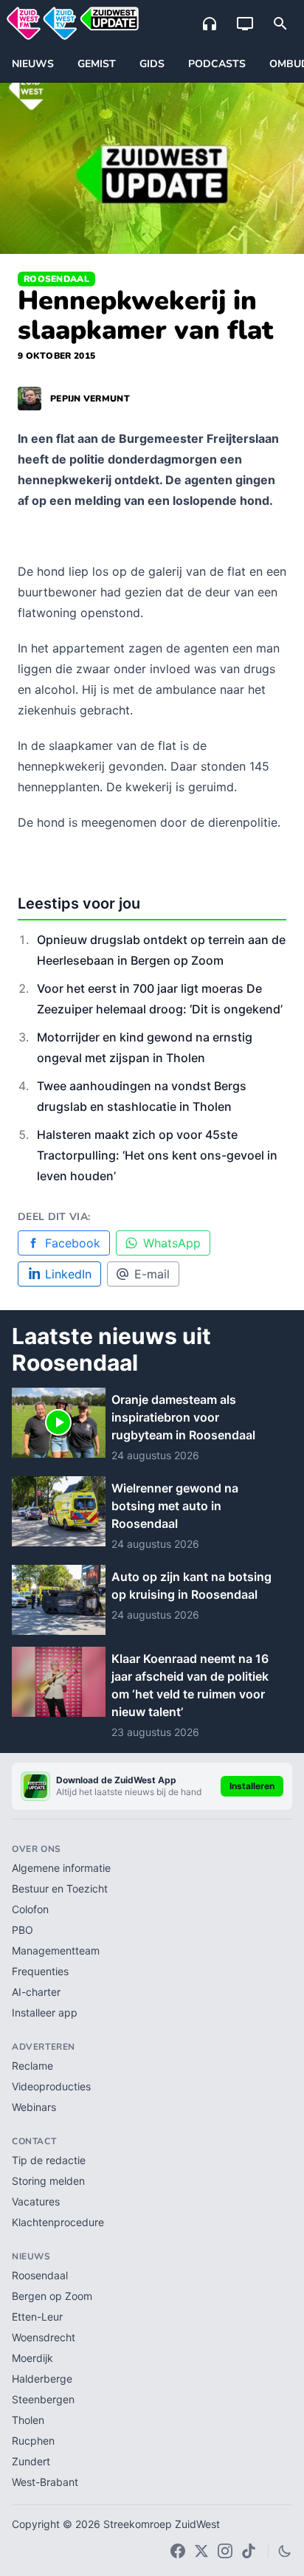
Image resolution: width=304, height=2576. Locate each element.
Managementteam (56, 1950)
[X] (201, 2551)
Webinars (34, 2107)
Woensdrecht (44, 2337)
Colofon (30, 1909)
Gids (152, 64)
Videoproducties (51, 2086)
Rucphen (33, 2441)
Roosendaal (56, 279)
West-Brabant (45, 2482)
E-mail (152, 1274)
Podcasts (217, 64)
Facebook (73, 1243)
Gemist (97, 64)
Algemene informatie (61, 1868)
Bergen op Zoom (52, 2296)
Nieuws (33, 64)
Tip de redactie (49, 2160)
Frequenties (40, 1971)
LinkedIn (68, 1274)
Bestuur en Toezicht (60, 1888)
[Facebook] (178, 2551)
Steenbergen (43, 2399)
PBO (23, 1930)
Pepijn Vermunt (90, 399)
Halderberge (42, 2379)
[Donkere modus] (285, 2551)
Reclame (32, 2066)
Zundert (31, 2461)
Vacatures (36, 2201)
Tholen (28, 2420)
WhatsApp (172, 1243)
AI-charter (36, 1992)
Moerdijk (32, 2358)
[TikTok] (249, 2551)
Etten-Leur (37, 2317)
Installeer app (45, 2012)
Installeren (252, 1786)
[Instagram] (225, 2551)
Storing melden (48, 2181)
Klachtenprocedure (58, 2222)
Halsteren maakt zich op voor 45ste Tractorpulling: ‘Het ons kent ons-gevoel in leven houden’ (157, 1155)
